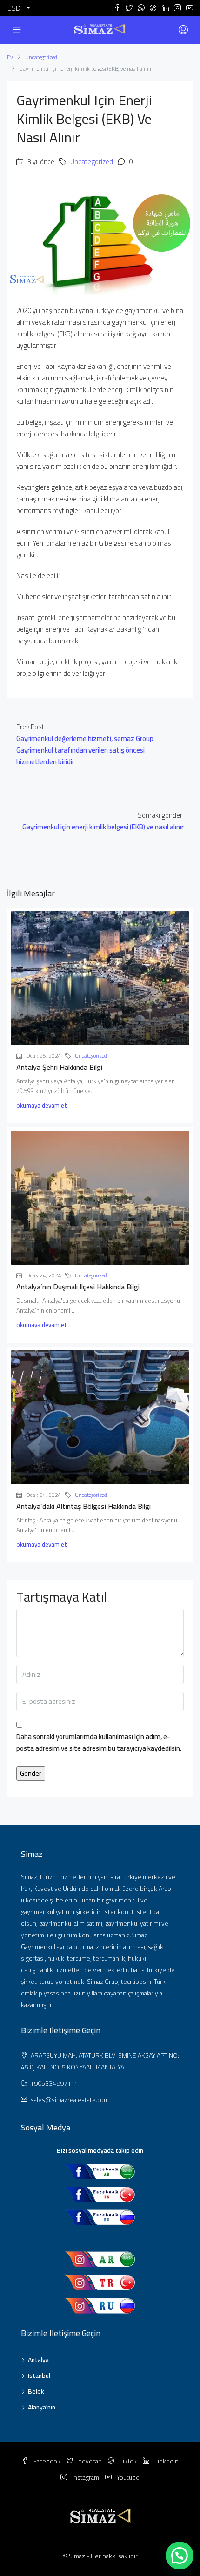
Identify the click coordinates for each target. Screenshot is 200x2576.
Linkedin (166, 2461)
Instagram (85, 2477)
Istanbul (39, 2376)
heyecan (89, 2461)
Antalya (38, 2360)
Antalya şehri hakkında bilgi (59, 1067)
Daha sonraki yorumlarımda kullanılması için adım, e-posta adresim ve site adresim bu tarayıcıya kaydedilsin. (99, 1743)
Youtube (127, 2477)
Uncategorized (41, 57)
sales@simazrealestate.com (70, 2100)
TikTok (127, 2461)
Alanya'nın (42, 2407)
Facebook (46, 2461)
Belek (36, 2391)
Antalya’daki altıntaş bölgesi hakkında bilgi (83, 1506)
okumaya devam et (42, 1105)
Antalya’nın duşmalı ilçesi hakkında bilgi (78, 1287)
